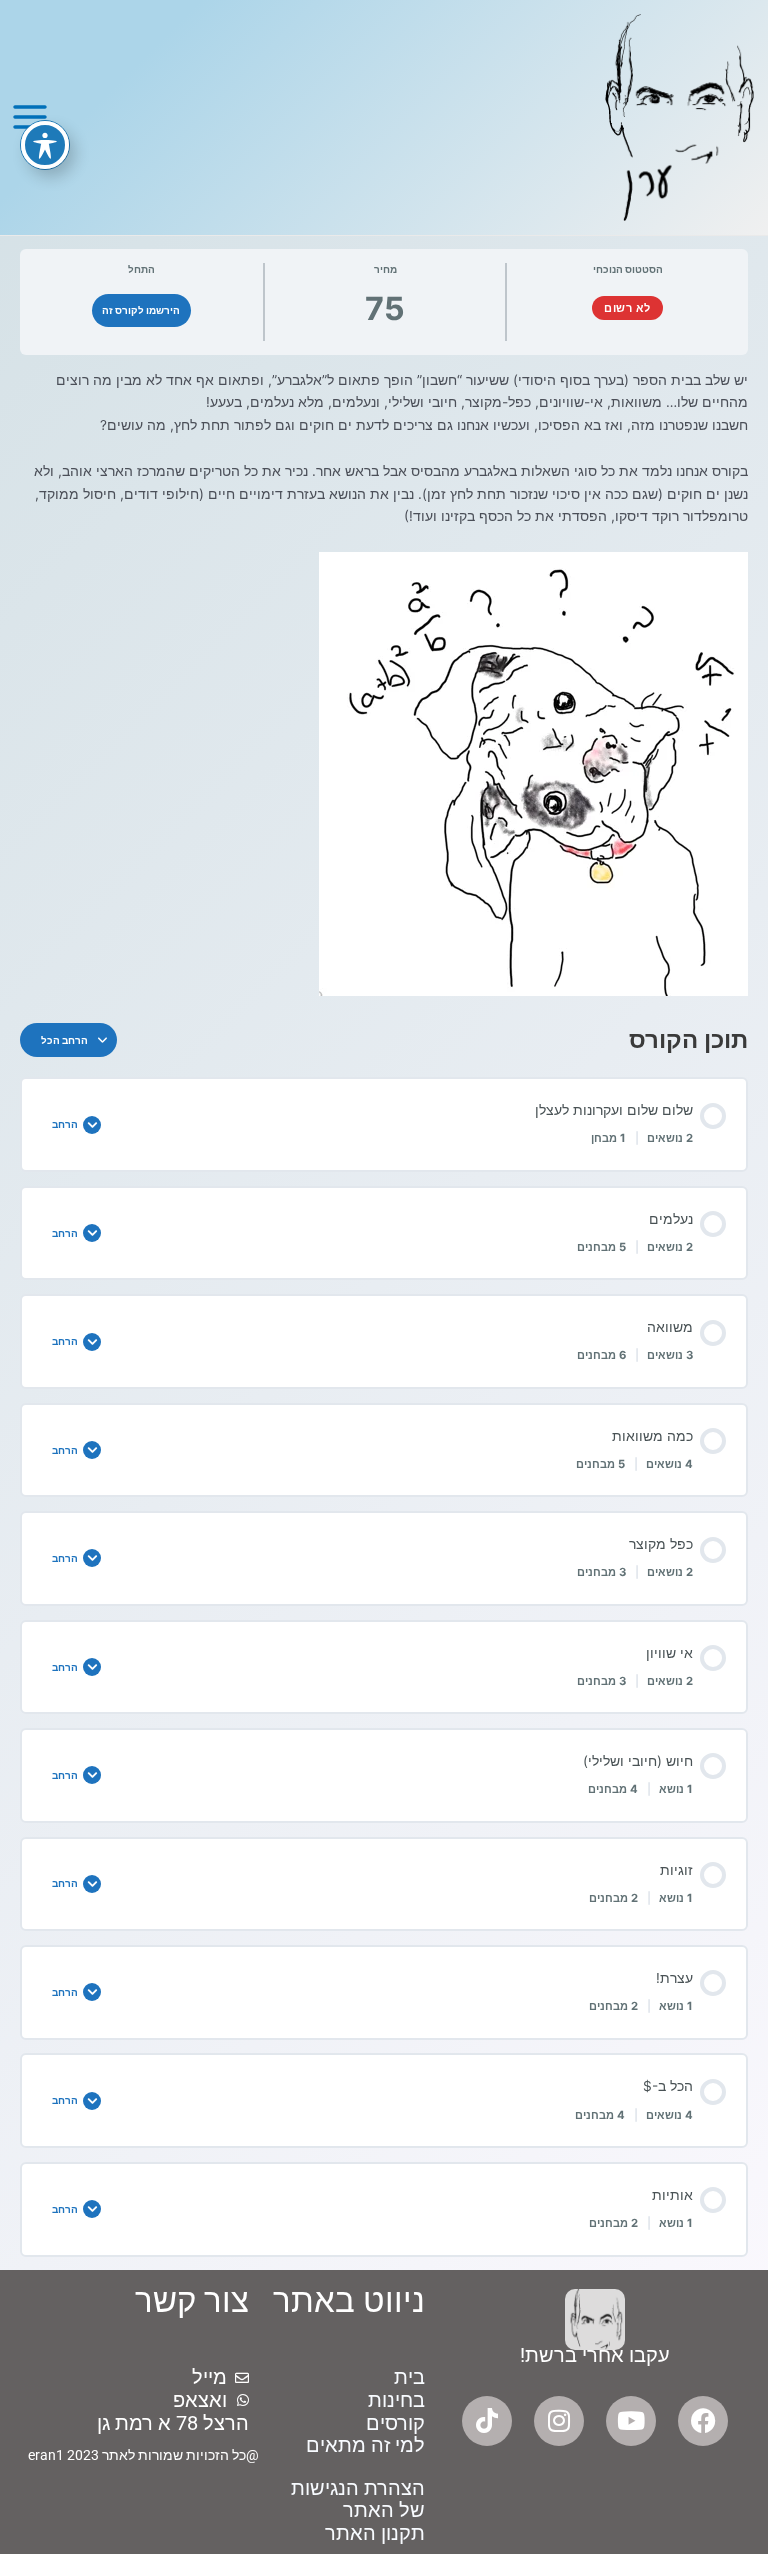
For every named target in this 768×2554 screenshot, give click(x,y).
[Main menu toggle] (29, 117)
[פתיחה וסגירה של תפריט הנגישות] (45, 145)
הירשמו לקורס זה (141, 310)
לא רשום (627, 308)
